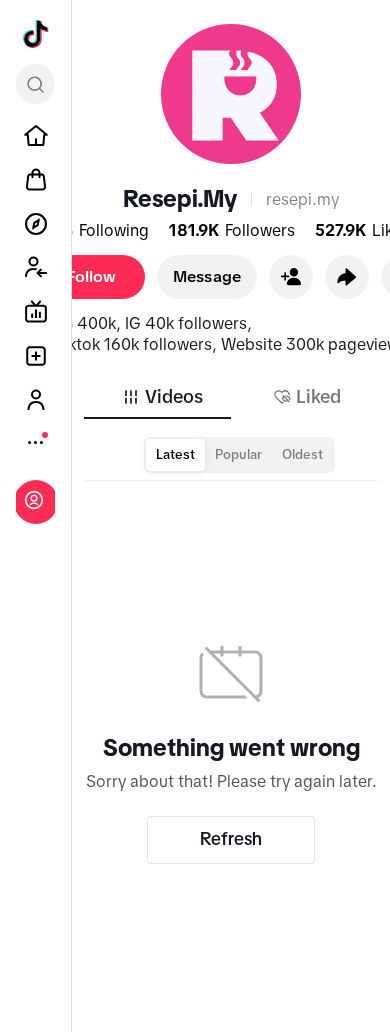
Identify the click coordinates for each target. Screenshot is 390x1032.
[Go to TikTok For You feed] (36, 34)
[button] (291, 277)
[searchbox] (35, 84)
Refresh (231, 839)
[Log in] (34, 500)
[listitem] (36, 136)
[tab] (162, 397)
